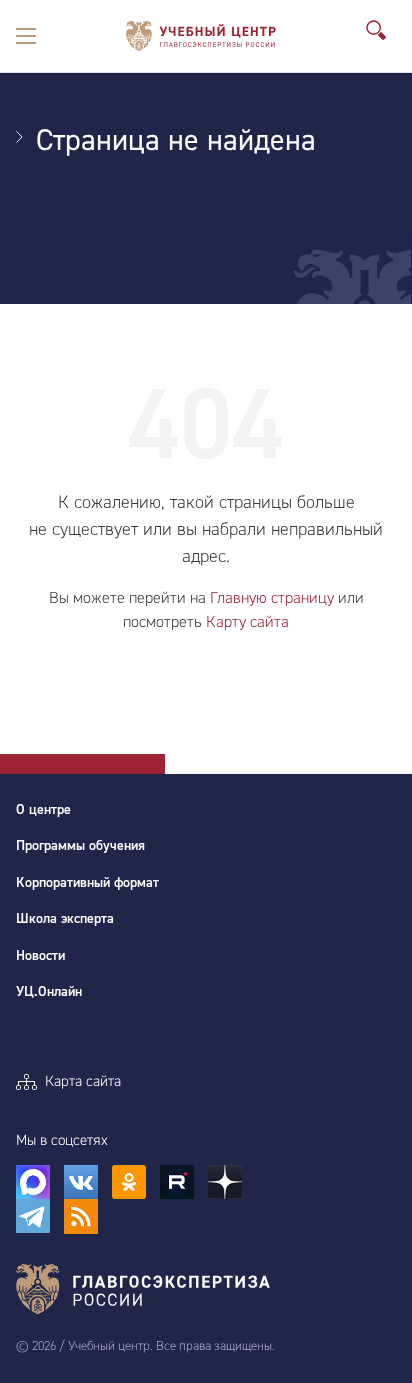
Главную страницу (272, 598)
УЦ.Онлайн (49, 992)
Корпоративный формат (87, 883)
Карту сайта (247, 622)
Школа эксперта (65, 919)
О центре (43, 810)
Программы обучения (80, 846)
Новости (40, 956)
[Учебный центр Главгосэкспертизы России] (201, 36)
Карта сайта (83, 1081)
